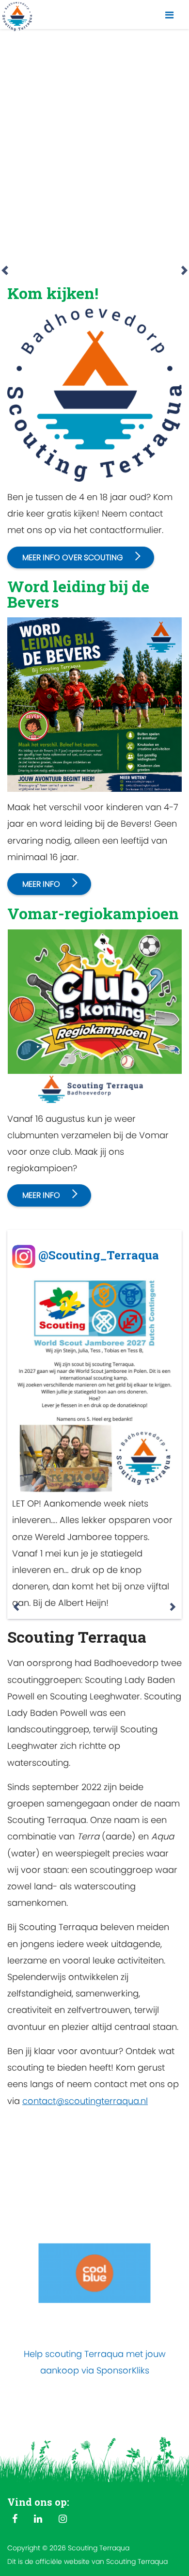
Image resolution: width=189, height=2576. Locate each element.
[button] (5, 155)
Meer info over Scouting (73, 558)
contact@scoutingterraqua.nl (85, 2101)
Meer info (41, 884)
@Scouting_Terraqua (99, 1255)
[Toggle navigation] (169, 15)
